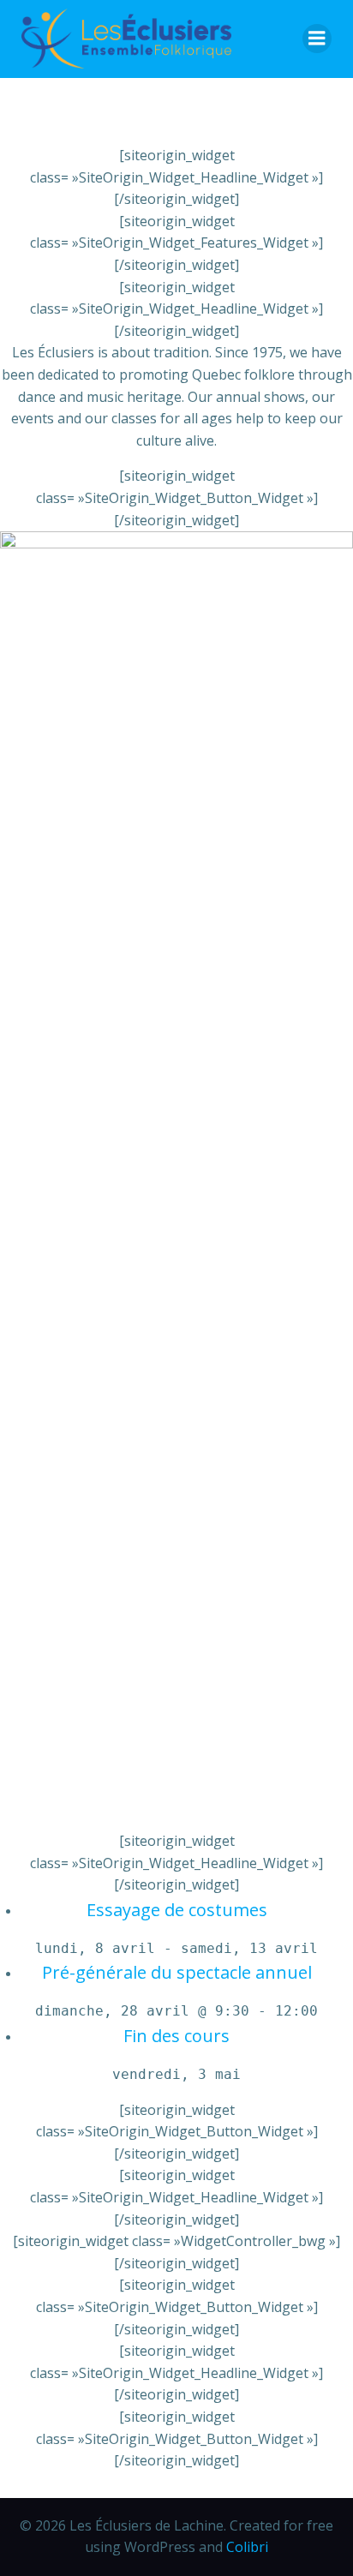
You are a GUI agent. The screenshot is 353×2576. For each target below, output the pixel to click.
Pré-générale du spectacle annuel (177, 1972)
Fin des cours (176, 2036)
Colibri (247, 2547)
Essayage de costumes (177, 1910)
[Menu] (317, 39)
